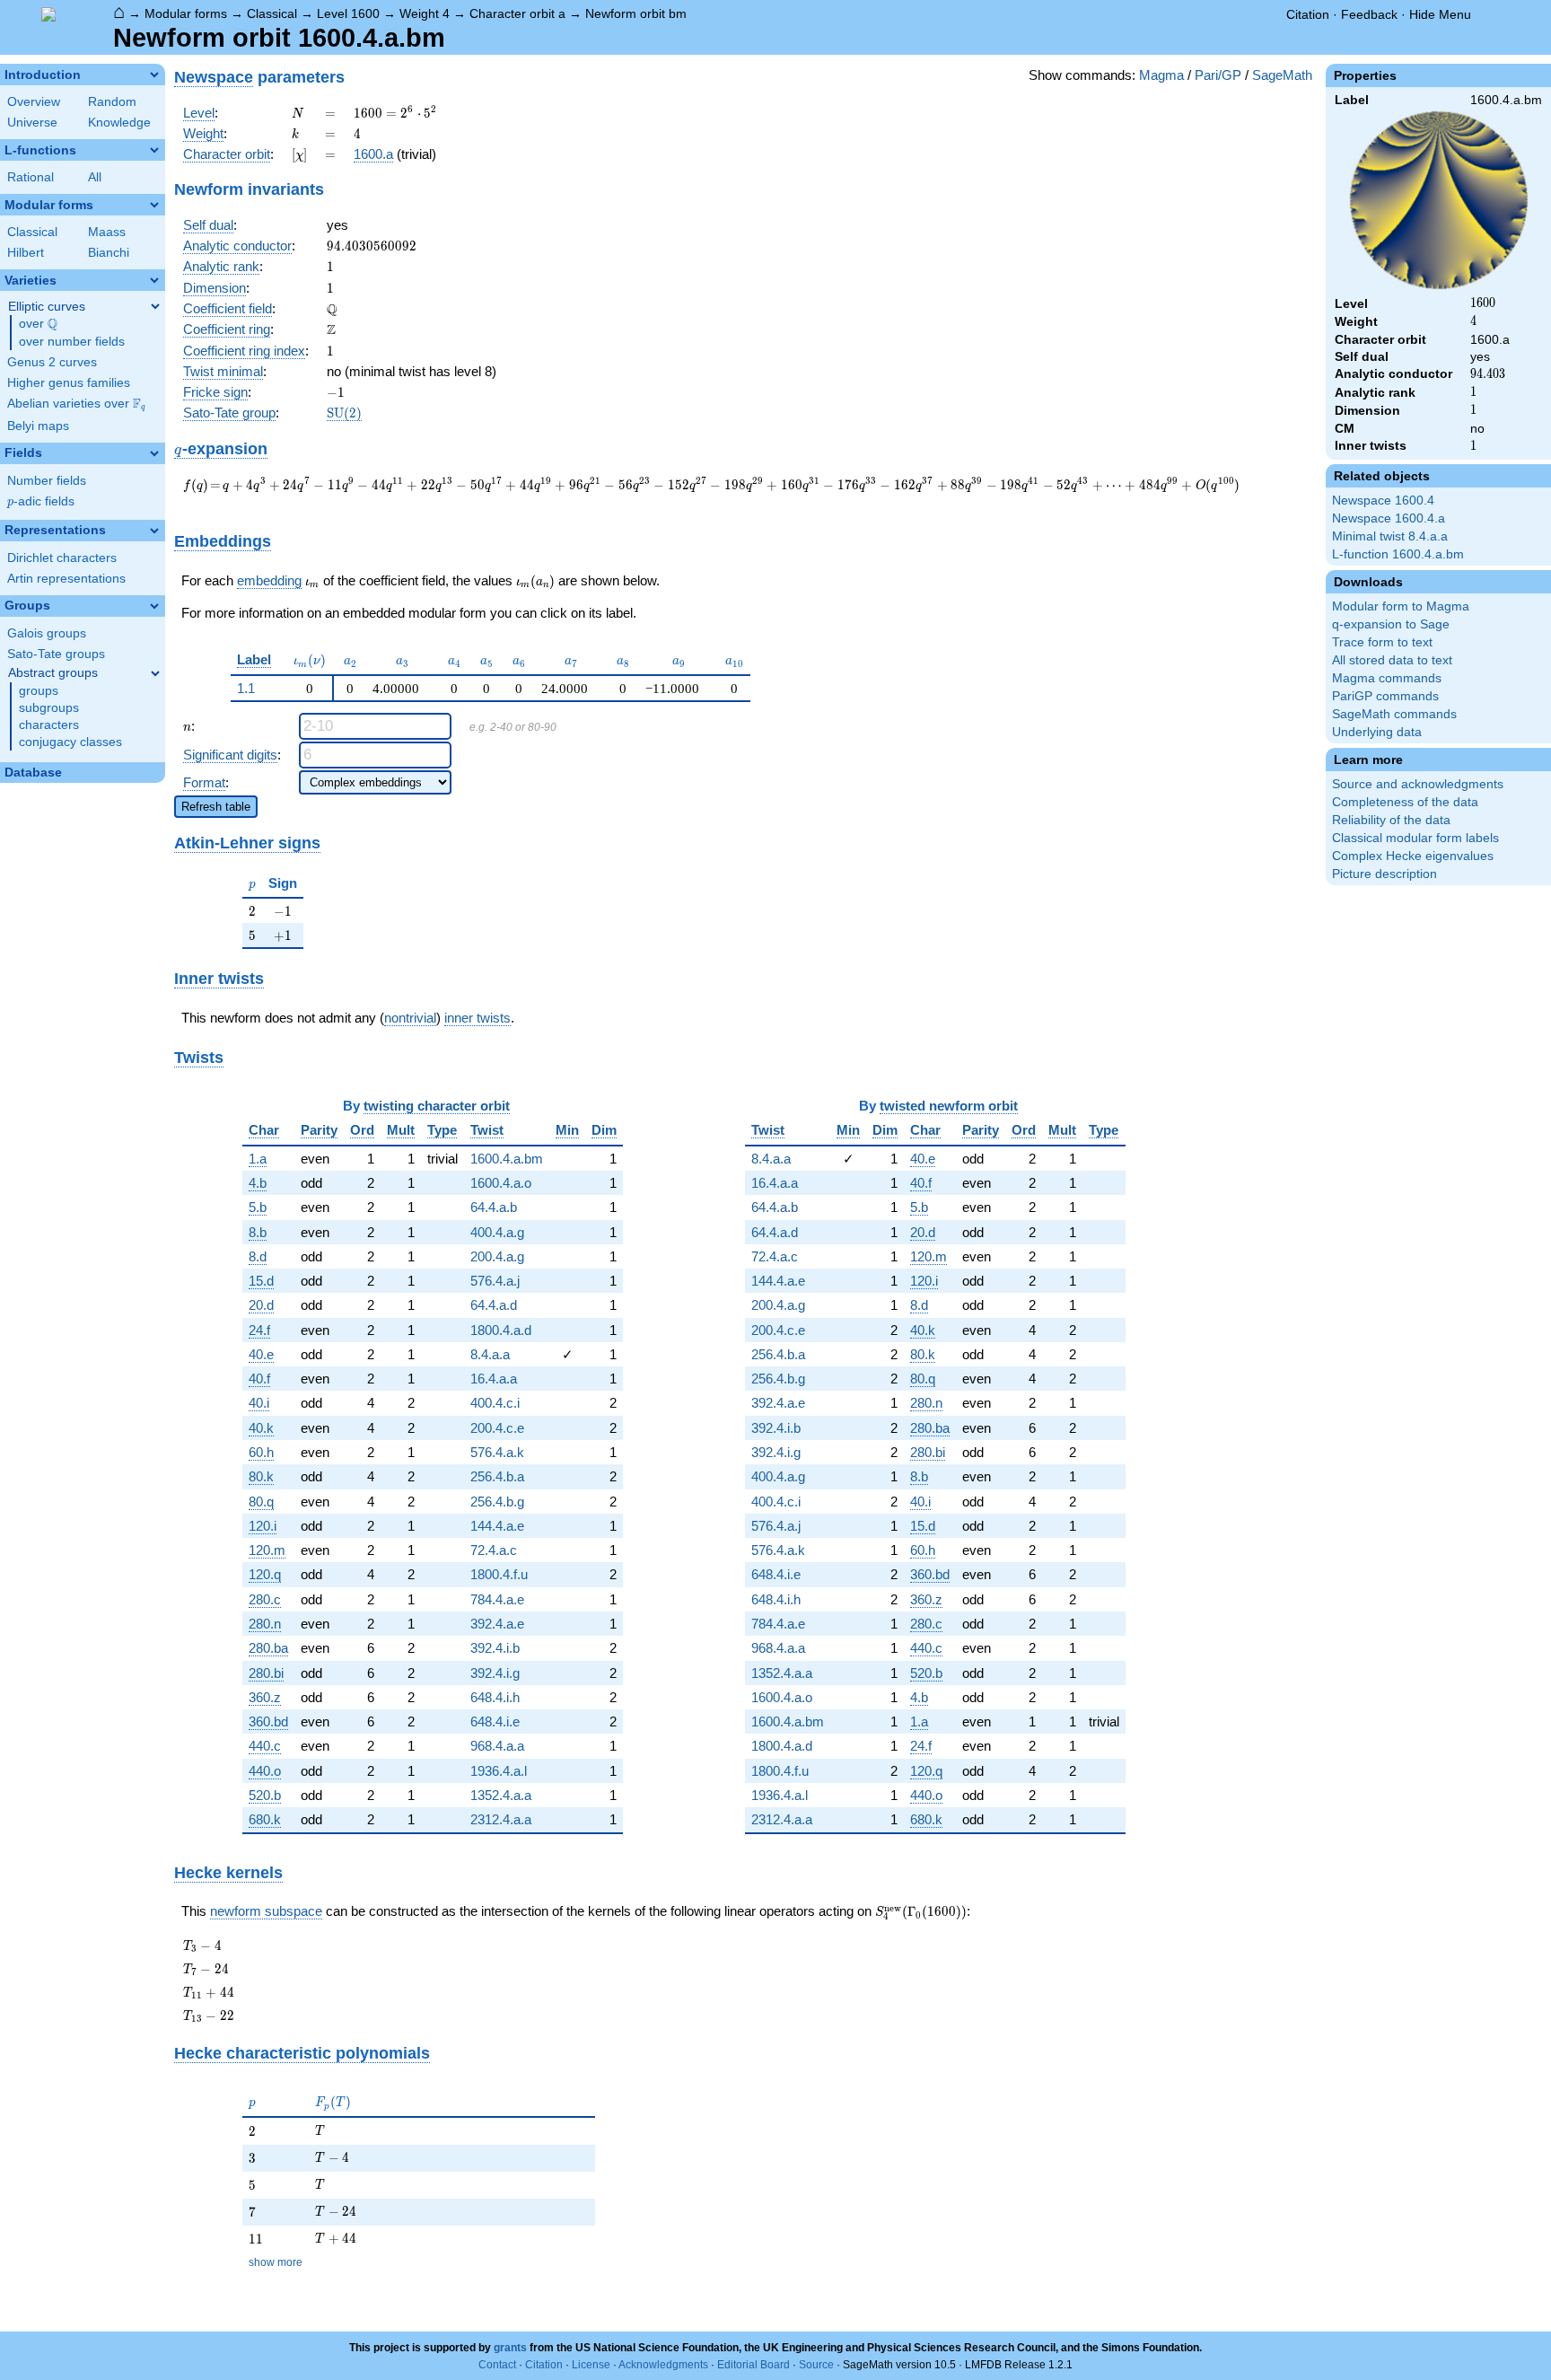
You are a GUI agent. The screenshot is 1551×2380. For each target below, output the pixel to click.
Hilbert (26, 253)
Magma (1161, 75)
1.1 (246, 688)
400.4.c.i (495, 1403)
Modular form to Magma (1401, 606)
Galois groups (47, 633)
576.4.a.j (495, 1281)
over (38, 324)
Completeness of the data (1405, 802)
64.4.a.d (494, 1305)
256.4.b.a (497, 1476)
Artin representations (66, 579)
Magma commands (1387, 678)
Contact (497, 2365)
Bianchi (109, 253)
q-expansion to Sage (1391, 624)
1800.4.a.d (501, 1330)
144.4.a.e (497, 1526)
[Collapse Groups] (154, 606)
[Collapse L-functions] (154, 150)
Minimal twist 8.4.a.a (1390, 536)
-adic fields (41, 501)
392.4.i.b (495, 1648)
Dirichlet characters (62, 558)
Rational (31, 177)
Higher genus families (69, 383)
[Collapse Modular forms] (154, 205)
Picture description (1385, 874)
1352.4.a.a (501, 1795)
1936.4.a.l (499, 1771)
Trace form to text (1382, 642)
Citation (1308, 14)
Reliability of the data (1391, 820)
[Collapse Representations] (154, 531)
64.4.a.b (494, 1207)
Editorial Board (754, 2365)
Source (816, 2365)
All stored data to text (1392, 660)
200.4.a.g (497, 1256)
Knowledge (119, 123)
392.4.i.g (495, 1673)
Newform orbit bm (636, 13)
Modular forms (186, 13)
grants (510, 2348)
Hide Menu (1440, 14)
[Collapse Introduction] (154, 75)
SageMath (1282, 75)
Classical (272, 13)
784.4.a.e (497, 1599)
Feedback (1369, 14)
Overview (34, 102)
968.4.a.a (497, 1746)
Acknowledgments (663, 2365)
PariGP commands (1385, 696)
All (95, 177)
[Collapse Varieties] (154, 280)
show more (276, 2262)
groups (39, 691)
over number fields (72, 342)
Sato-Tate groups (56, 654)
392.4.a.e (497, 1624)
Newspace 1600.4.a (1389, 518)
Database (33, 773)
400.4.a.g (497, 1232)
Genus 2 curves (52, 362)
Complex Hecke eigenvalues (1413, 856)
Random (112, 102)
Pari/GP (1218, 75)
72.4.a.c (494, 1550)
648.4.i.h (495, 1697)
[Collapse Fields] (154, 453)
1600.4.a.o (501, 1183)
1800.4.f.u (499, 1574)
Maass (107, 232)
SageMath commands (1394, 714)
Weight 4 (425, 13)
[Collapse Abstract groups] (155, 673)
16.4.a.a (494, 1379)
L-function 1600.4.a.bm (1398, 554)
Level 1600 (348, 13)
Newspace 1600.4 (1383, 501)
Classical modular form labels (1415, 838)
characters (49, 725)
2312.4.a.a (501, 1819)
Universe (32, 123)
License (591, 2365)
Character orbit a (517, 13)
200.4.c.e (497, 1428)
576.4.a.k (497, 1452)
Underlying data (1377, 732)
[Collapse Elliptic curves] (155, 306)
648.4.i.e (495, 1721)
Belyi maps (38, 426)
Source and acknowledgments (1418, 784)
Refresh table (216, 807)
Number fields (47, 481)
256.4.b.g (497, 1502)
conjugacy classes (70, 742)
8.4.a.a (490, 1354)
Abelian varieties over (76, 404)
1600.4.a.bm (507, 1159)
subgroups (49, 708)
